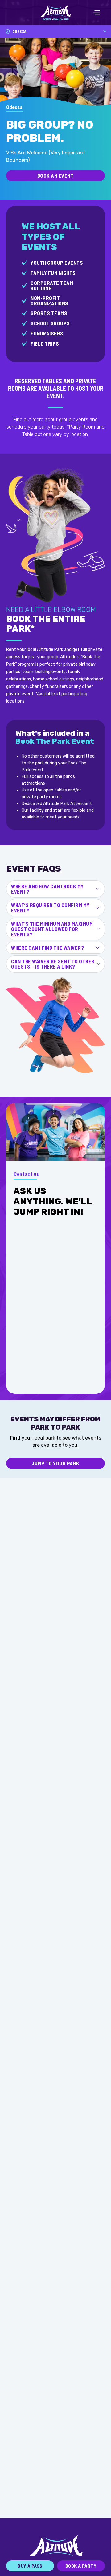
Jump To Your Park (55, 1463)
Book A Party (81, 2566)
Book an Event (56, 176)
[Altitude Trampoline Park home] (55, 13)
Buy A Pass (30, 2566)
